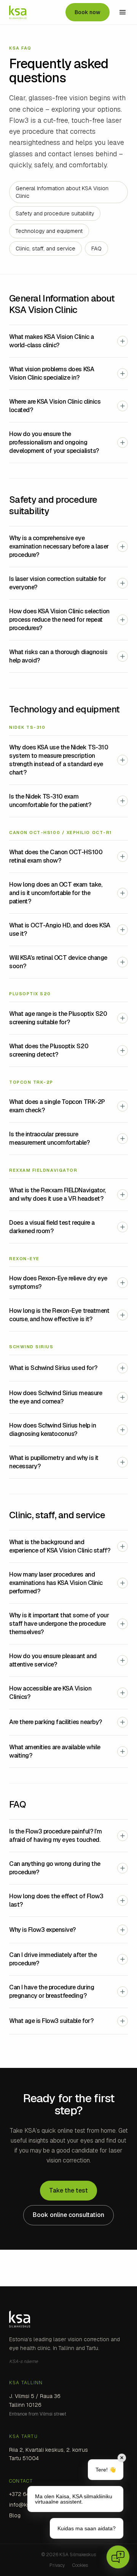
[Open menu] (123, 12)
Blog (15, 2515)
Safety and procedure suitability (55, 213)
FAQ (96, 249)
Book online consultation (68, 2215)
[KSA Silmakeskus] (18, 12)
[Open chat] (118, 2557)
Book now (88, 12)
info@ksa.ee (25, 2505)
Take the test (68, 2190)
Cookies (80, 2565)
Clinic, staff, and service (45, 249)
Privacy (57, 2565)
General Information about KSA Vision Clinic (62, 192)
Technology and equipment (49, 231)
